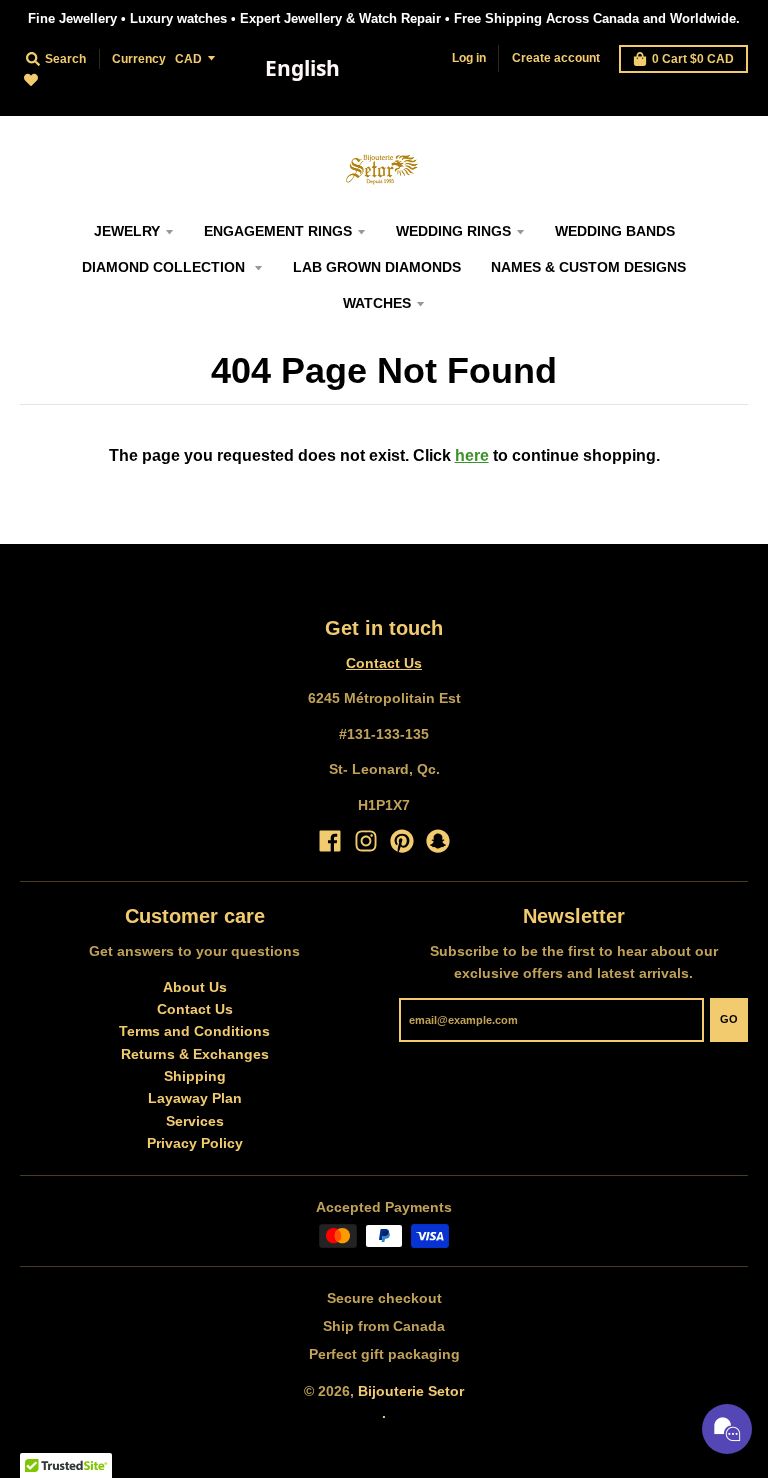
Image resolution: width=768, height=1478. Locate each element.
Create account (556, 58)
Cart (693, 59)
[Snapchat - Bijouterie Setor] (438, 841)
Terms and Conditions (194, 1031)
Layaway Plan (195, 1098)
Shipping (195, 1076)
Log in (469, 58)
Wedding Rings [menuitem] (453, 231)
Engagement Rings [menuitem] (278, 231)
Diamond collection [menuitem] (165, 267)
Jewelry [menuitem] (127, 231)
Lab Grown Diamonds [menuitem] (377, 267)
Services (195, 1121)
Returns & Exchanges (195, 1054)
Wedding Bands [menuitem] (615, 231)
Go (729, 1019)
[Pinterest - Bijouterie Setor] (402, 841)
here (472, 455)
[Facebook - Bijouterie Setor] (330, 841)
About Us (195, 987)
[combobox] (302, 69)
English (302, 68)
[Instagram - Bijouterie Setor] (366, 841)
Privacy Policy (195, 1143)
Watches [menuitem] (377, 303)
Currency (139, 59)
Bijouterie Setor (411, 1391)
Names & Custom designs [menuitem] (588, 267)
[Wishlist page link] (42, 91)
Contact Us (384, 663)
